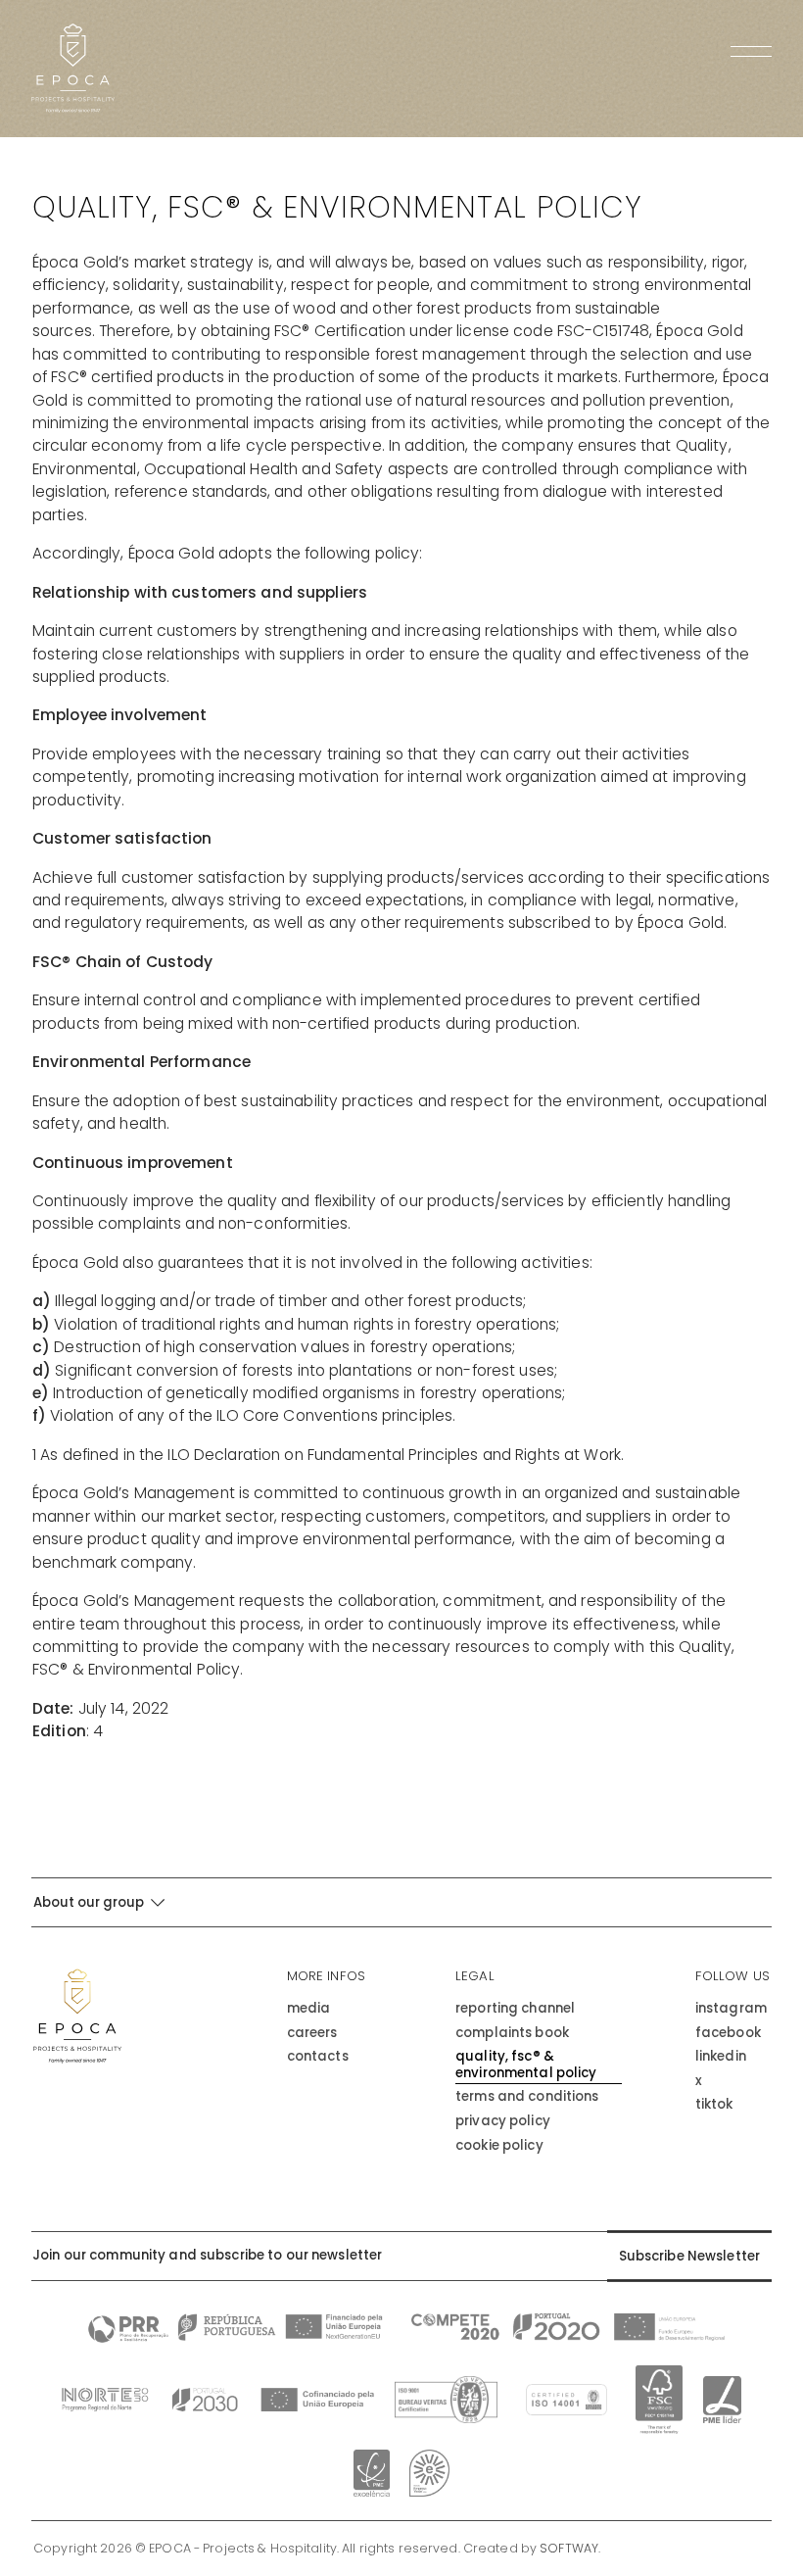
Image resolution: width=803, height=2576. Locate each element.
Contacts (318, 2057)
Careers (312, 2034)
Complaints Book (512, 2034)
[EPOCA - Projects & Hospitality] (73, 68)
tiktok (714, 2105)
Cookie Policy (499, 2146)
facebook (728, 2034)
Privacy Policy (503, 2122)
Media (309, 2009)
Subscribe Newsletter (690, 2256)
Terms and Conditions (527, 2097)
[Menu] (751, 52)
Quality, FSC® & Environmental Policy (526, 2065)
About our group (90, 1902)
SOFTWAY (569, 2549)
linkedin (721, 2057)
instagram (731, 2009)
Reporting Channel (515, 2009)
